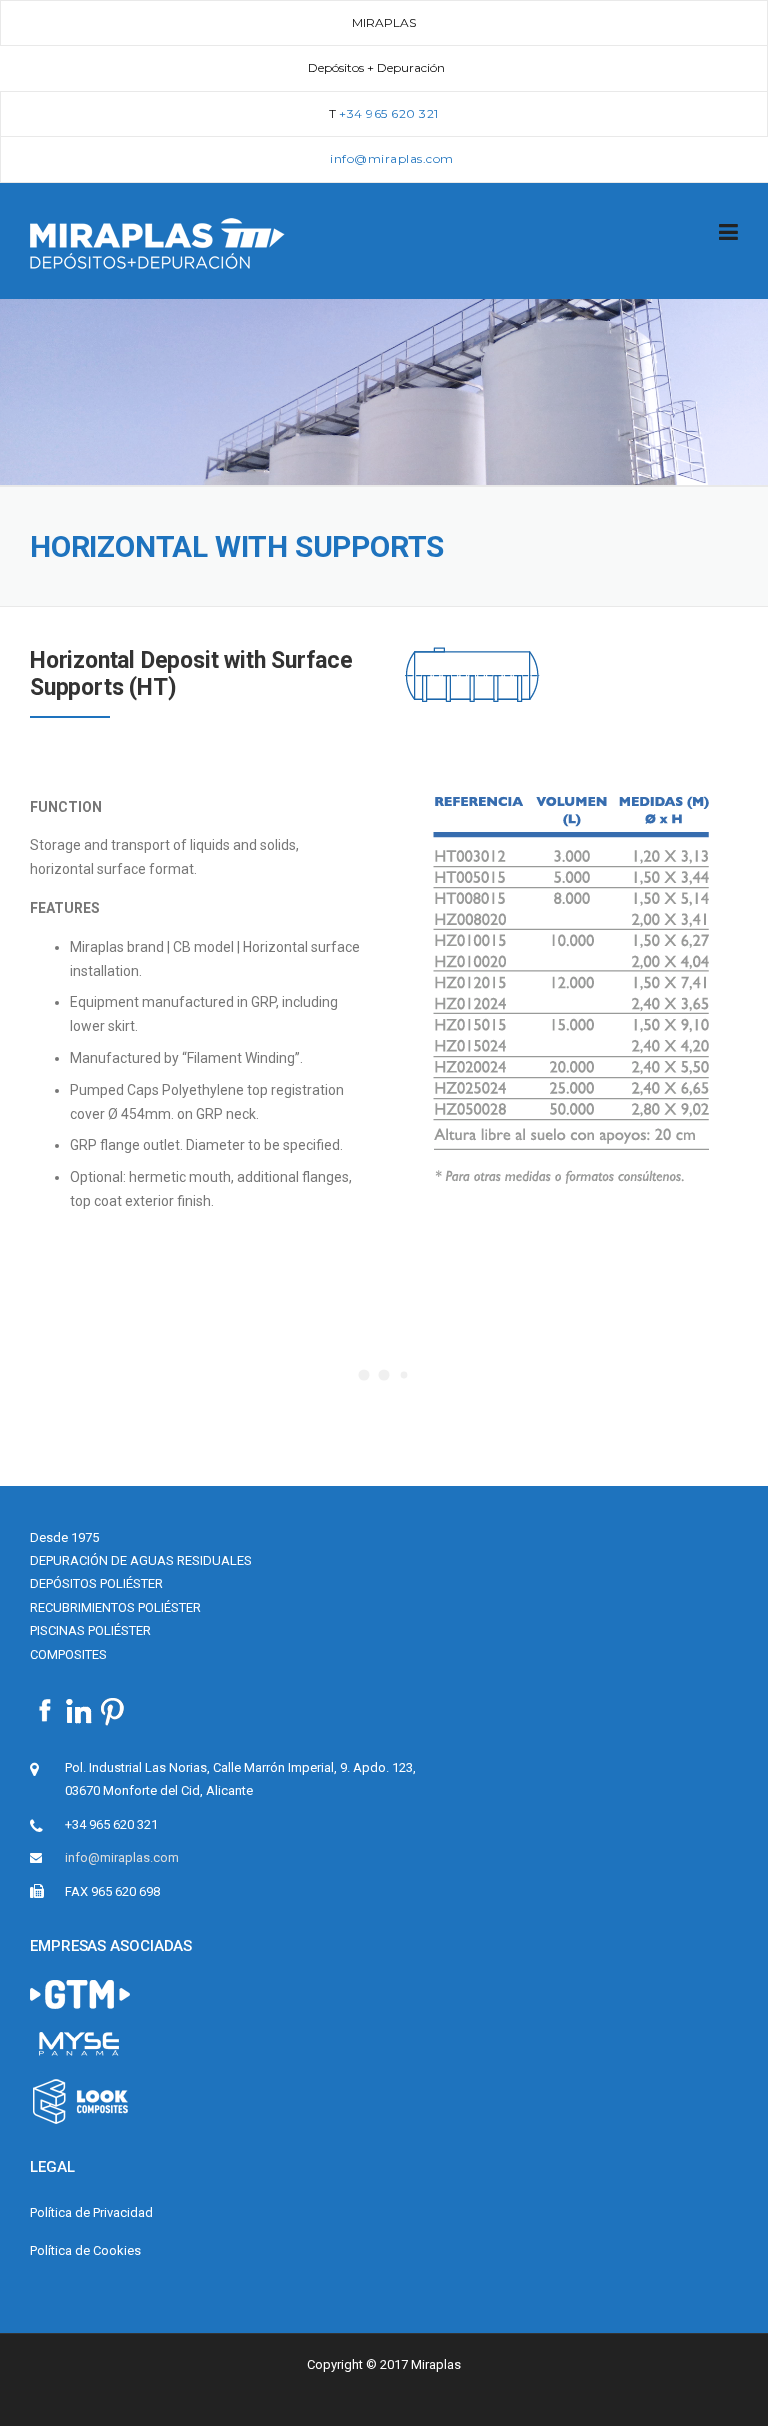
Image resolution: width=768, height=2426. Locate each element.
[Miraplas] (157, 242)
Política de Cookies (85, 2250)
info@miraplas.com (122, 1857)
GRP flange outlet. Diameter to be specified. (206, 1145)
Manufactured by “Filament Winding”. (186, 1058)
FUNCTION (66, 807)
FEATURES (65, 908)
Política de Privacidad (91, 2212)
